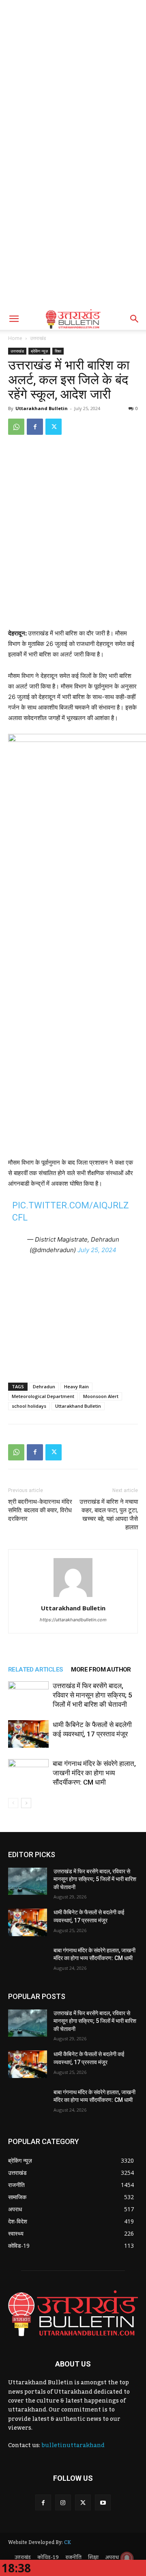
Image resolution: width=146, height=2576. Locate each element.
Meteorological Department (43, 1396)
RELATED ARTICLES (35, 1670)
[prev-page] (13, 1803)
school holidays (29, 1406)
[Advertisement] (73, 77)
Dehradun (44, 1386)
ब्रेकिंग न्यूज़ (39, 351)
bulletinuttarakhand (73, 2446)
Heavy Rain (76, 1386)
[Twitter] (54, 427)
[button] (14, 319)
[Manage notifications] (127, 2558)
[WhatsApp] (16, 427)
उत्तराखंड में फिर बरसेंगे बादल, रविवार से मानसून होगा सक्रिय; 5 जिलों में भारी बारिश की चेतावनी (92, 1695)
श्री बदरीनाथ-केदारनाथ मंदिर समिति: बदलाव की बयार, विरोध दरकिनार (40, 1510)
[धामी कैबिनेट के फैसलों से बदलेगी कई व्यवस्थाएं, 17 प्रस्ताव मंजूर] (28, 1734)
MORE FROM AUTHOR (101, 1670)
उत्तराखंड (38, 338)
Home (15, 338)
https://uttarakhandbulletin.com (73, 1620)
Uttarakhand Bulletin (42, 408)
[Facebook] (35, 427)
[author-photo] (73, 1597)
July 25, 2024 (97, 1250)
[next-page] (26, 1803)
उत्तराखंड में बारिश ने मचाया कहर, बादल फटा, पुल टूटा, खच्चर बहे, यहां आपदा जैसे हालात (109, 1515)
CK (68, 2542)
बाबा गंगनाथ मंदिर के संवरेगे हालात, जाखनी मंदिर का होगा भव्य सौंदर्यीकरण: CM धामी (94, 1773)
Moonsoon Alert (101, 1396)
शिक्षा (58, 351)
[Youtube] (103, 2502)
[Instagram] (63, 2502)
